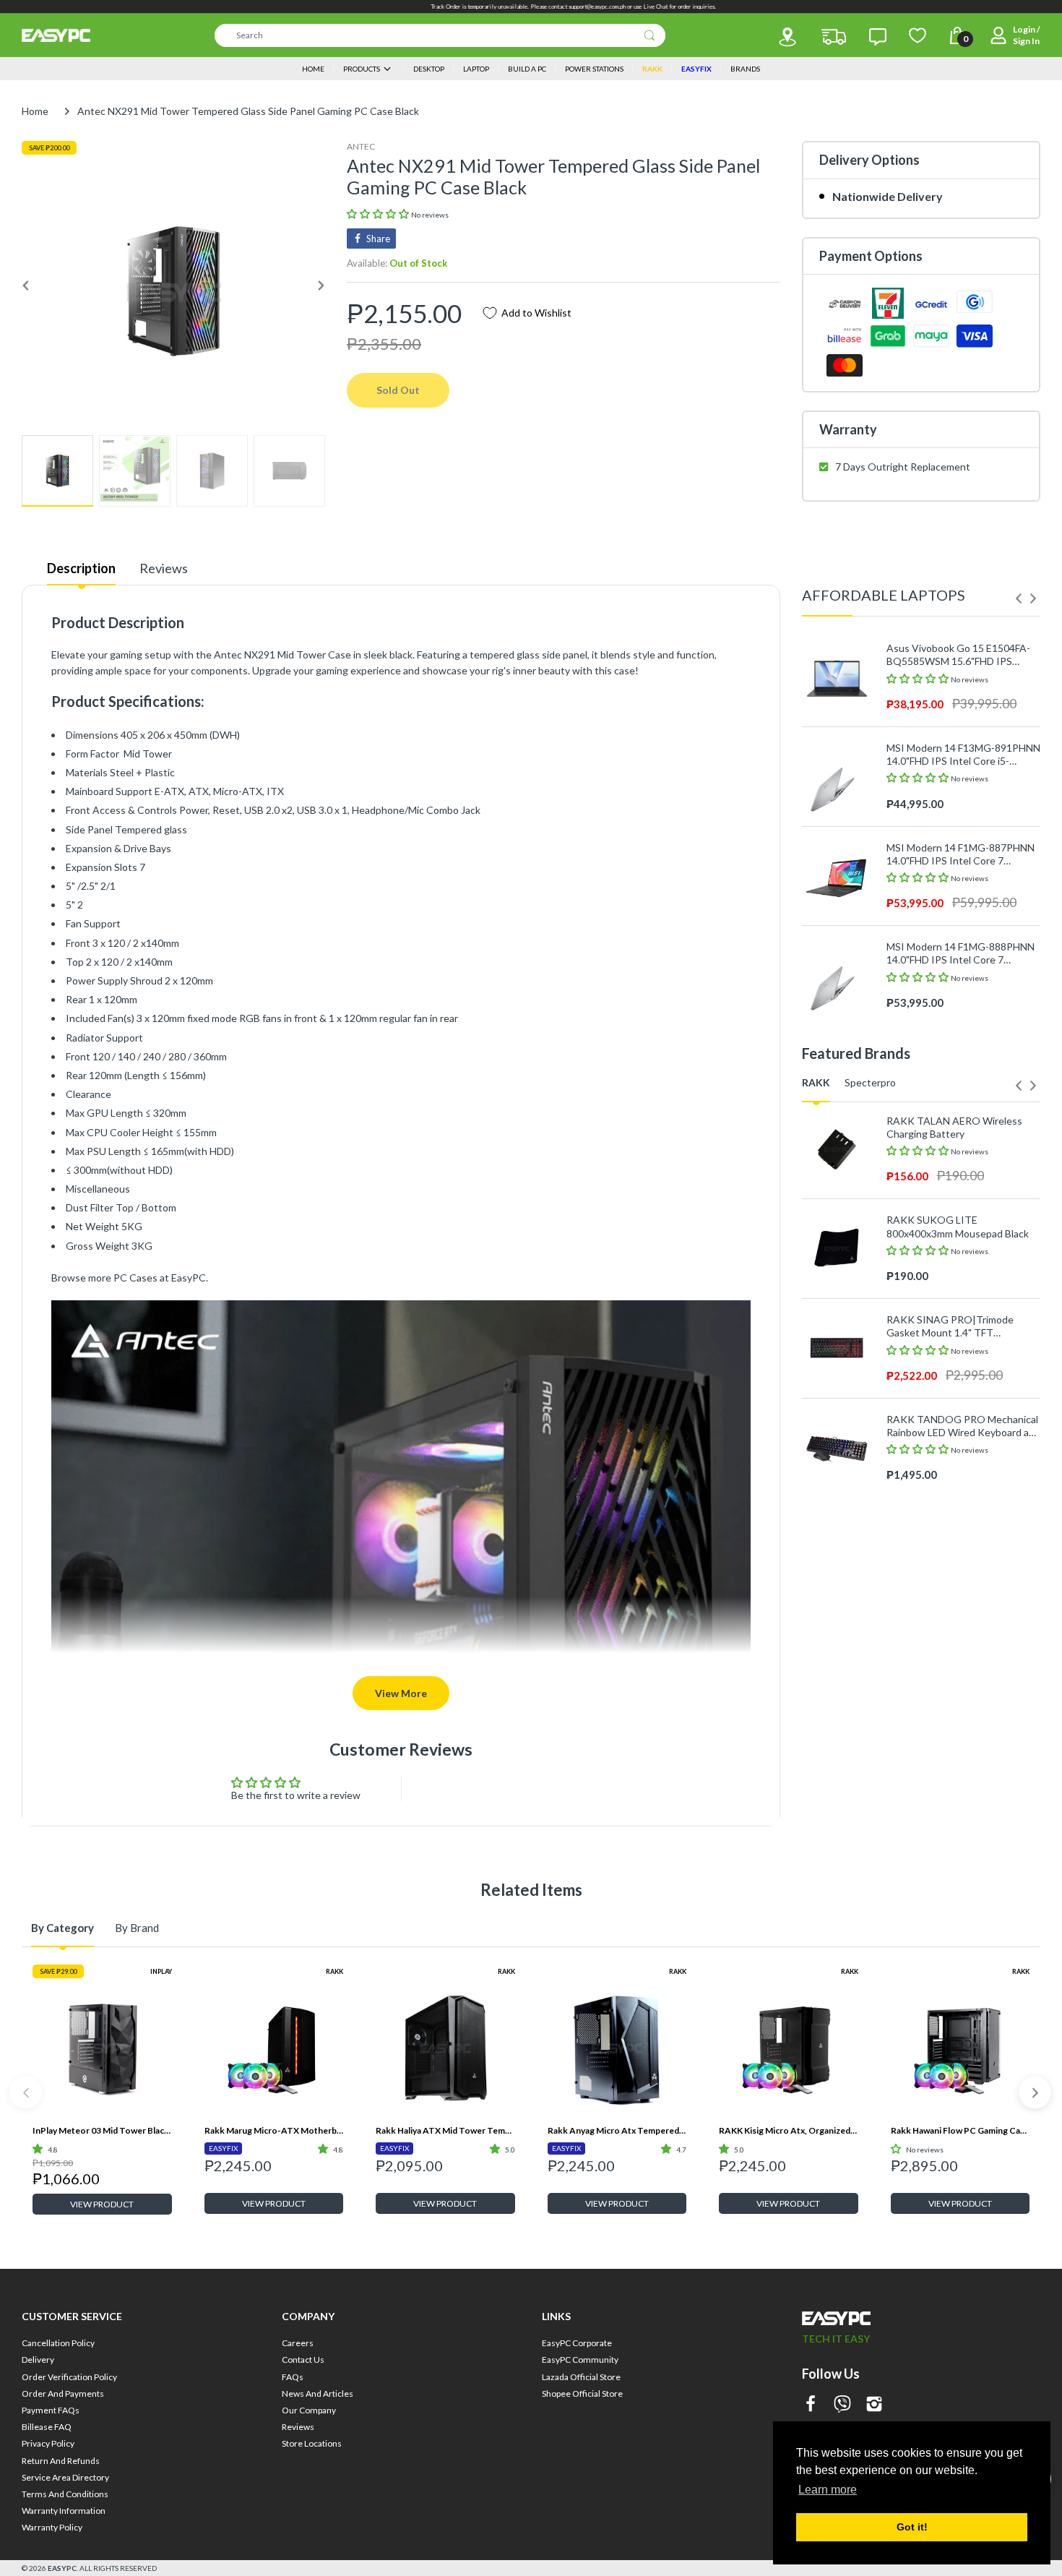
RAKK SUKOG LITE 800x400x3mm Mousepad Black (958, 1226)
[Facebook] (811, 2405)
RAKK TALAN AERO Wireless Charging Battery (954, 1127)
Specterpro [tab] (870, 1082)
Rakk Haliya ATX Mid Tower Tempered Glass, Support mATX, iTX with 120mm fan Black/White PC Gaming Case (445, 2130)
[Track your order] (834, 37)
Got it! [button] (912, 2527)
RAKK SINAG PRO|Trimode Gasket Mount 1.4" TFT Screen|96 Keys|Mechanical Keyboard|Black (950, 1326)
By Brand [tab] (137, 1928)
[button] (379, 214)
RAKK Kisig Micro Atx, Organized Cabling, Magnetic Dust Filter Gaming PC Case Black (789, 2130)
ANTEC (361, 146)
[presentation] (1019, 598)
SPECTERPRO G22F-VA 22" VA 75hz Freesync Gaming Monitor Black (958, 1495)
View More (401, 1693)
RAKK (334, 1971)
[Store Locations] (787, 37)
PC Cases (135, 1278)
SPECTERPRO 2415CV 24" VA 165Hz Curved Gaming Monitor (956, 1595)
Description (81, 568)
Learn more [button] (828, 2490)
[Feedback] (878, 37)
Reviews (164, 568)
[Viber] (842, 2405)
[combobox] (440, 35)
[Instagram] (874, 2405)
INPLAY (161, 1971)
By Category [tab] (62, 1928)
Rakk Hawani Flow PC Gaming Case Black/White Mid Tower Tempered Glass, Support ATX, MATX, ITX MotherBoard (960, 2130)
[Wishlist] (918, 35)
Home (35, 111)
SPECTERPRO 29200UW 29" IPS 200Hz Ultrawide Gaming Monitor (962, 1695)
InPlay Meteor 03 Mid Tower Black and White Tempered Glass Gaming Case (102, 2130)
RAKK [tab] (816, 1082)
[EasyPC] (56, 35)
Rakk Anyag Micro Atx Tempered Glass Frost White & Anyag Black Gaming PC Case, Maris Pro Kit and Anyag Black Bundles (617, 2130)
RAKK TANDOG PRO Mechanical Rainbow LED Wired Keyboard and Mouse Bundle (963, 1426)
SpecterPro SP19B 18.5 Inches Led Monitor (956, 1794)
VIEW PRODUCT (102, 2204)
